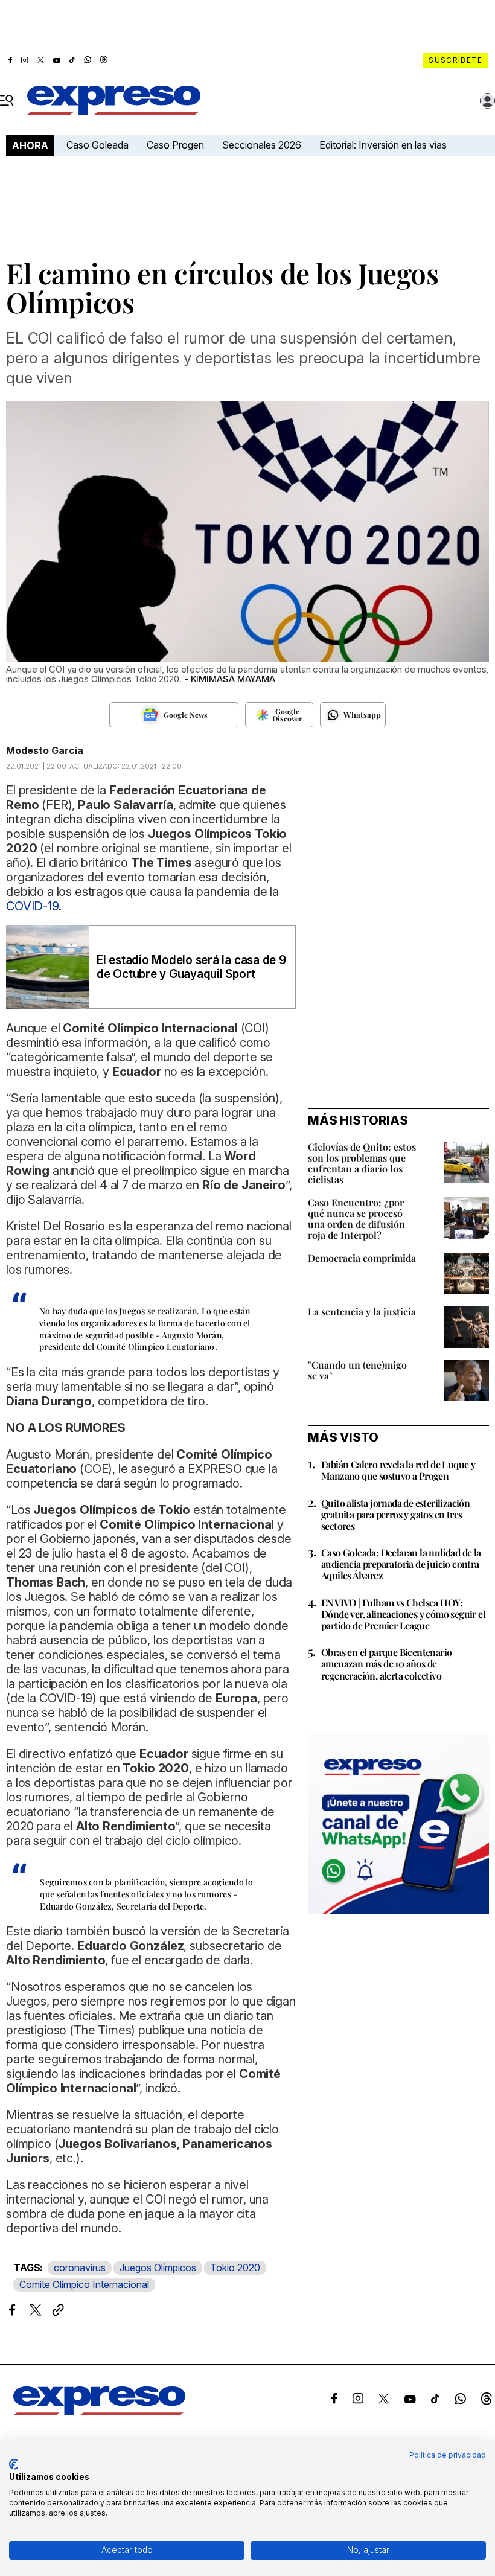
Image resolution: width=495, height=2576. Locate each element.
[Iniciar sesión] (488, 101)
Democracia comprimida (362, 1258)
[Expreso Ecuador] (99, 2412)
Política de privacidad (448, 2455)
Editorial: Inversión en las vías (383, 145)
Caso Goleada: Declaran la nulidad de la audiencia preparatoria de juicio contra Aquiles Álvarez (401, 1564)
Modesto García (45, 750)
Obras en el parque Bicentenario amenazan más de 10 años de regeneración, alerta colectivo (386, 1664)
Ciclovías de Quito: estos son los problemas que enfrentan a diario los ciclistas (362, 1163)
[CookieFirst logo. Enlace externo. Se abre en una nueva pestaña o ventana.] (14, 2464)
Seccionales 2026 (262, 145)
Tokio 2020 (235, 2268)
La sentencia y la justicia (362, 1312)
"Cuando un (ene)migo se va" (357, 1370)
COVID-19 (32, 906)
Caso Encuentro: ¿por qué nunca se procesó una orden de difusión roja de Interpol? (356, 1219)
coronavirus (80, 2268)
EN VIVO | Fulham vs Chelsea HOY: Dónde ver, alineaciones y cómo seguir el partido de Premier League (403, 1614)
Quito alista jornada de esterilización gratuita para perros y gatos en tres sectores (395, 1514)
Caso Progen (175, 145)
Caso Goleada (97, 145)
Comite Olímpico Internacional (84, 2284)
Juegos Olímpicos (158, 2268)
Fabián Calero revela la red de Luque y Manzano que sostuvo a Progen (398, 1470)
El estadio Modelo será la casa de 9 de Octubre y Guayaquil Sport (191, 967)
